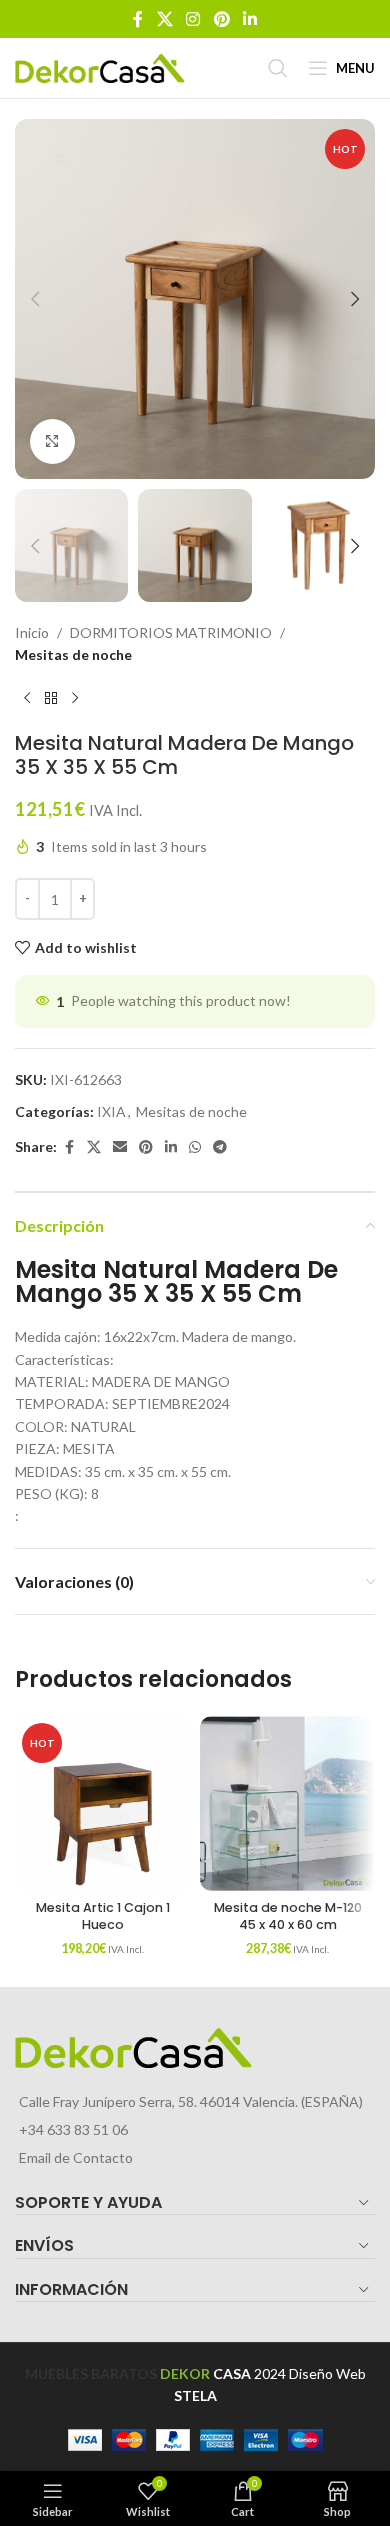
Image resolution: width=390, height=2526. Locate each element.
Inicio (32, 632)
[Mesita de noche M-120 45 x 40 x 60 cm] (287, 1803)
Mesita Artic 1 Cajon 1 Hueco (103, 1916)
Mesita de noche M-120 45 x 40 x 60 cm (288, 1916)
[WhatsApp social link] (195, 1147)
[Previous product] (27, 699)
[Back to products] (51, 699)
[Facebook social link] (138, 19)
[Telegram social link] (220, 1147)
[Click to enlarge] (52, 441)
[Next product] (75, 699)
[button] (35, 299)
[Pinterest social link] (221, 19)
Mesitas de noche (73, 654)
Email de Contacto (76, 2157)
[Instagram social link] (193, 19)
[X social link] (164, 19)
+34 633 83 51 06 (73, 2129)
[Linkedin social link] (249, 19)
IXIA (111, 1111)
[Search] (278, 68)
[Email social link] (120, 1147)
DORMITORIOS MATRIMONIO (171, 632)
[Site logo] (100, 66)
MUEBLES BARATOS (91, 2373)
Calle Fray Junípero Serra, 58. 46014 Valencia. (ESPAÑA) (191, 2101)
